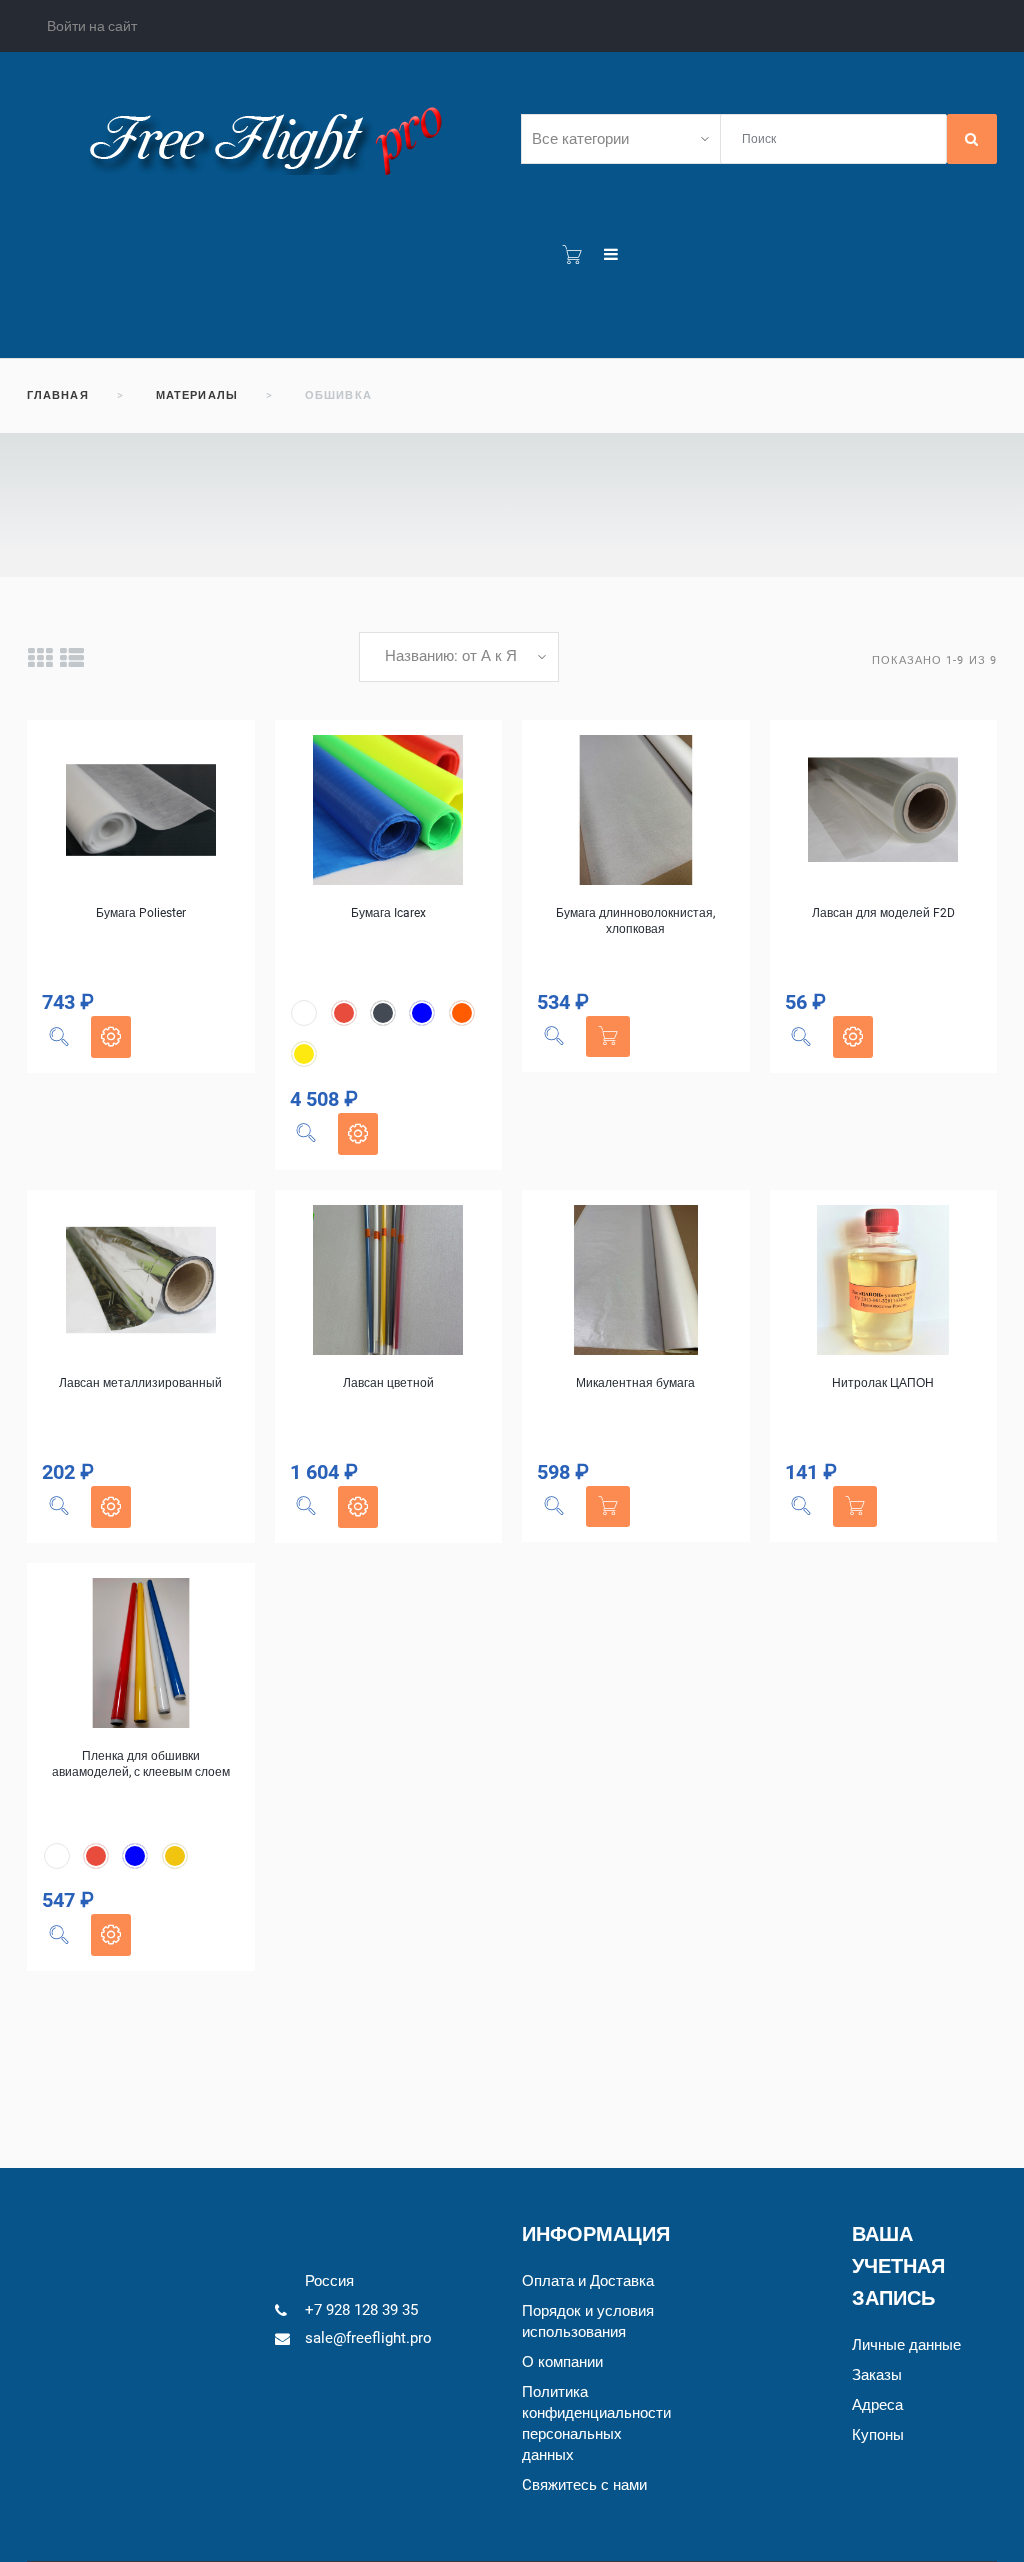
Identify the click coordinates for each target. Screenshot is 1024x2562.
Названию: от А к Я (451, 656)
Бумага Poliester (141, 913)
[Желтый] (175, 1856)
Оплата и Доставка (588, 2281)
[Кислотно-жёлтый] (304, 1054)
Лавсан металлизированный (140, 1383)
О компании (562, 2362)
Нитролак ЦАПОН (883, 1383)
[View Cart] (572, 255)
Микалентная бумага (635, 1383)
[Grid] (39, 658)
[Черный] (383, 1013)
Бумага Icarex (388, 913)
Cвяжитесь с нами (584, 2485)
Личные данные (906, 2345)
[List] (72, 658)
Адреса (877, 2405)
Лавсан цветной (388, 1383)
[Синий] (422, 1013)
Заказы (877, 2375)
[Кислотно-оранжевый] (462, 1013)
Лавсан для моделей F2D (883, 913)
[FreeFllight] (265, 138)
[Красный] (344, 1013)
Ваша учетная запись (898, 2266)
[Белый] (304, 1013)
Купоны (878, 2435)
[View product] (111, 1037)
